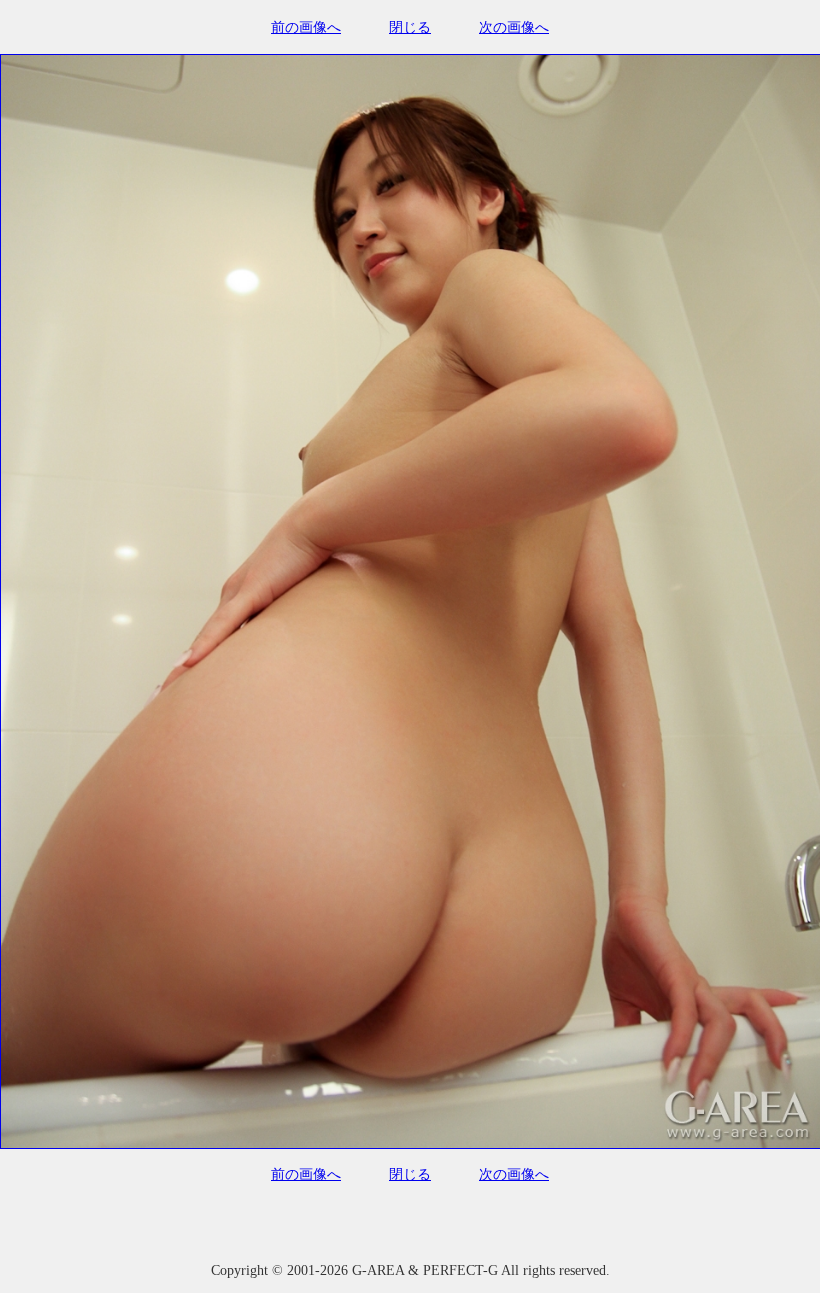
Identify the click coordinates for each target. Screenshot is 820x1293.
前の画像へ (306, 27)
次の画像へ (514, 27)
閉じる (410, 27)
